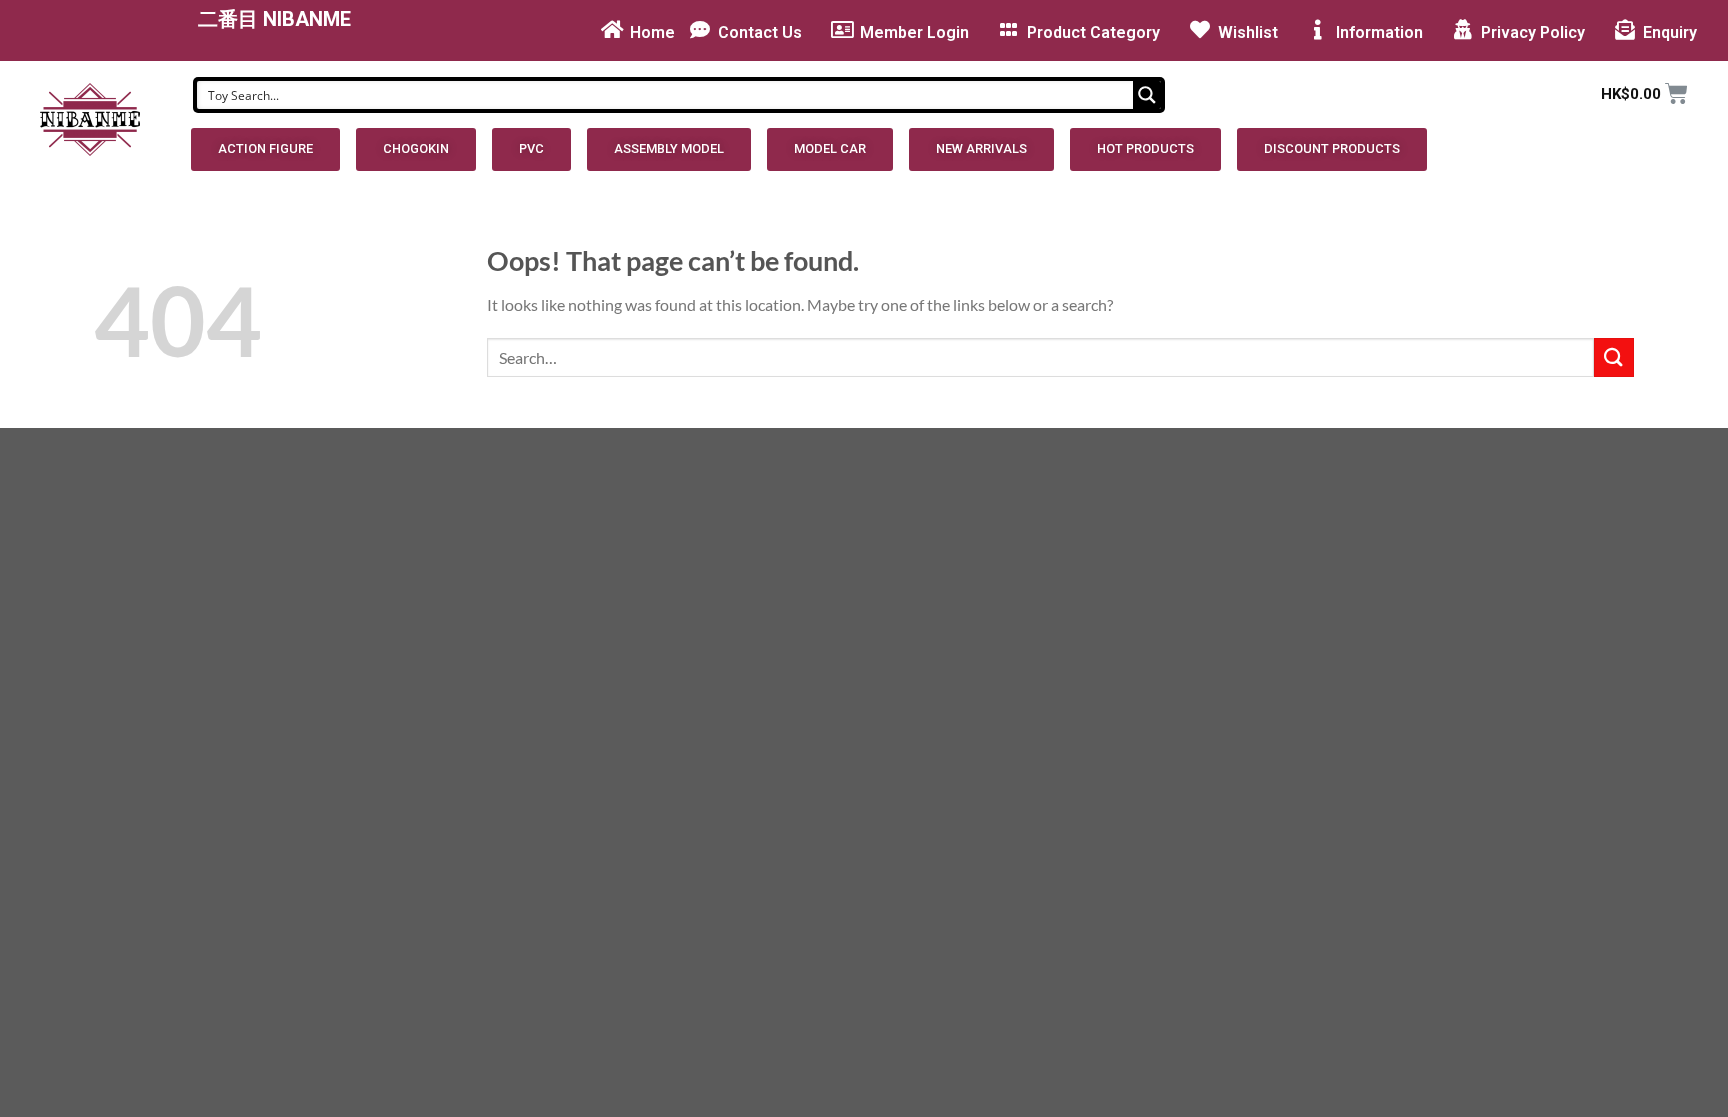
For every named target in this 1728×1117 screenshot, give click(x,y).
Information (1379, 32)
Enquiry (1670, 32)
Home (652, 32)
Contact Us (760, 32)
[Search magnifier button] (1147, 95)
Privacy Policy (1533, 32)
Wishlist (1248, 32)
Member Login (914, 32)
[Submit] (1614, 357)
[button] (265, 149)
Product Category (1093, 32)
